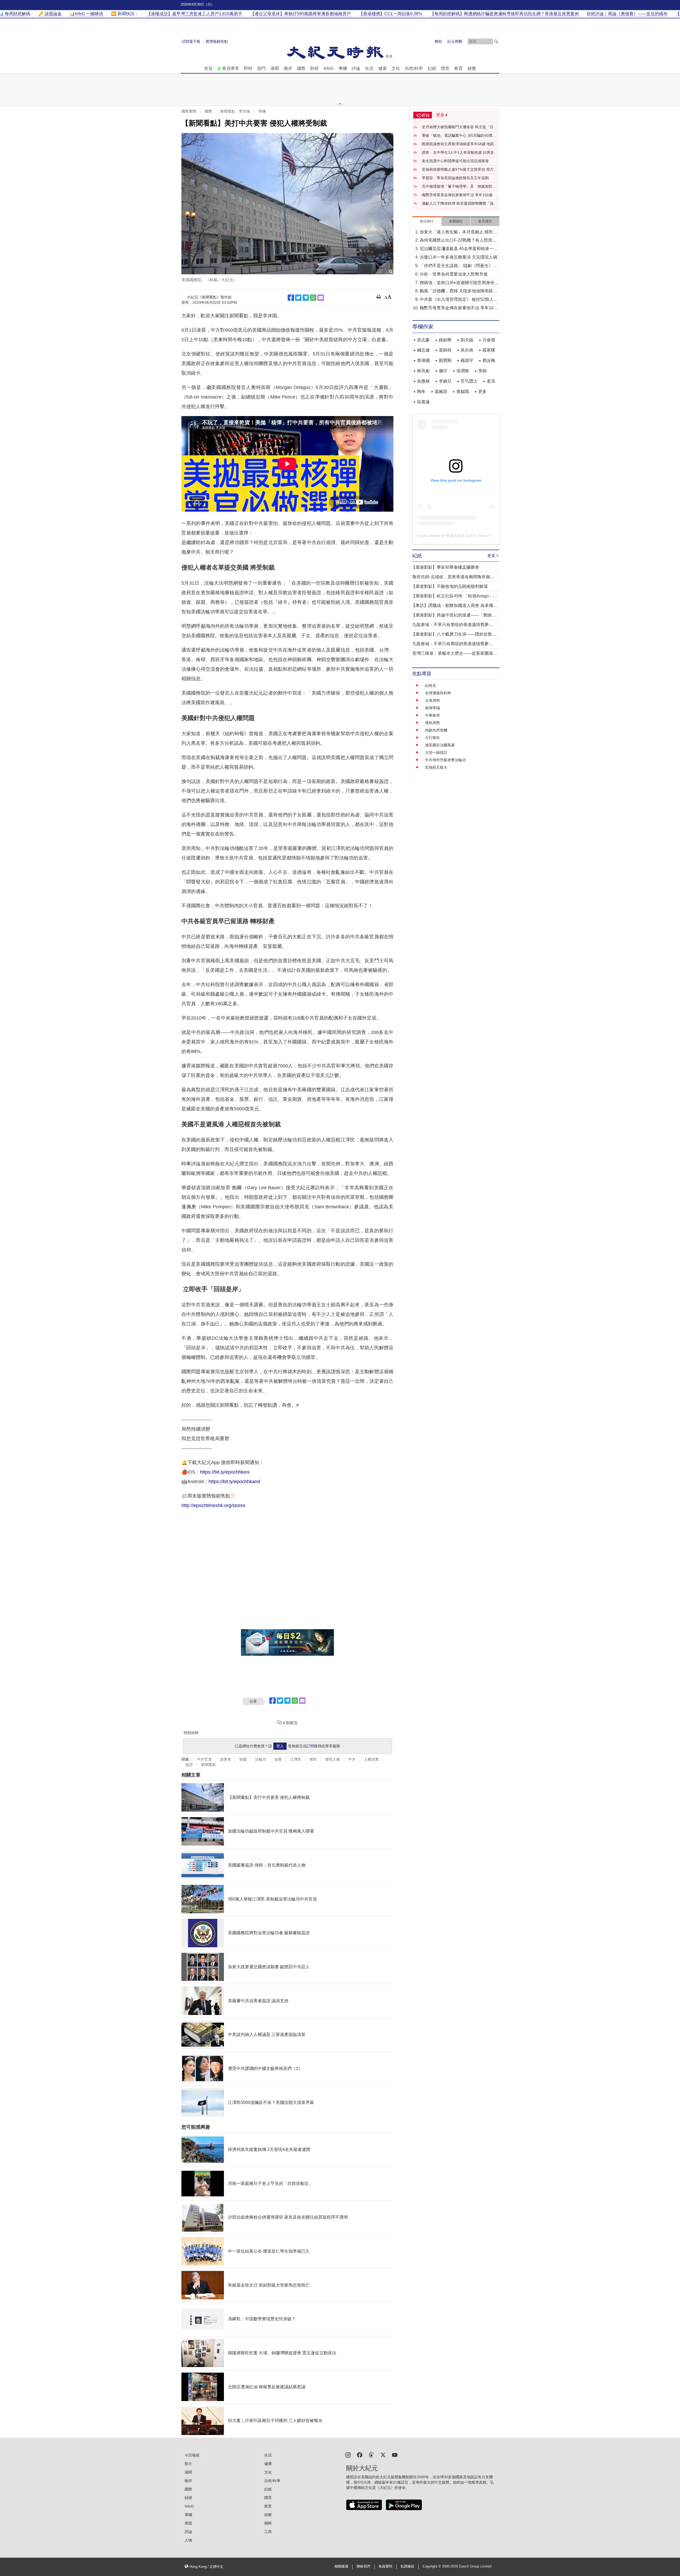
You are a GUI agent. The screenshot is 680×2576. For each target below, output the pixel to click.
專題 (188, 2523)
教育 (458, 68)
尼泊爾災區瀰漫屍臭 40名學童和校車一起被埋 (459, 249)
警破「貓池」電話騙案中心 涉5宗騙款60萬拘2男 (460, 136)
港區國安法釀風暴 (440, 745)
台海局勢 (432, 700)
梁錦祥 (445, 350)
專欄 (343, 68)
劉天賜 (467, 340)
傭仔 (443, 371)
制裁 (243, 1759)
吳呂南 (467, 350)
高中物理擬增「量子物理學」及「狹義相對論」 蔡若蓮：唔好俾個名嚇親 (457, 187)
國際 (301, 68)
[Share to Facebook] (291, 298)
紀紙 (432, 68)
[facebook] (360, 2455)
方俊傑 (489, 340)
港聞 (275, 68)
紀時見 (431, 686)
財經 (314, 68)
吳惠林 (423, 381)
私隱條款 (407, 2566)
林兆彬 (423, 371)
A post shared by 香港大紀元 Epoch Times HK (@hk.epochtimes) (471, 536)
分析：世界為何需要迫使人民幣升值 (454, 274)
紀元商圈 (455, 41)
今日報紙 (192, 2455)
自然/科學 (414, 68)
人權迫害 (371, 1759)
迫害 (278, 1759)
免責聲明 (385, 2566)
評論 (356, 68)
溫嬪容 (441, 391)
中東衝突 (432, 715)
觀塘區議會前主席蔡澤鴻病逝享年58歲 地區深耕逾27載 (460, 144)
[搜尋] (496, 41)
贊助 (438, 41)
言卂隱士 (469, 381)
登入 (280, 1746)
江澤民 (296, 1759)
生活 (369, 68)
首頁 (208, 68)
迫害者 (226, 1759)
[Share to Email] (321, 298)
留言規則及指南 (191, 1732)
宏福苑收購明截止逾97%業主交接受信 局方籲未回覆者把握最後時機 (460, 170)
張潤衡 (463, 371)
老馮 (491, 381)
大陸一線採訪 (436, 752)
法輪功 (261, 1759)
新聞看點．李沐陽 (235, 111)
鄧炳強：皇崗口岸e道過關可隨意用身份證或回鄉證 (459, 283)
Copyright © (432, 2566)
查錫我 (463, 391)
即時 (248, 68)
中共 (352, 1759)
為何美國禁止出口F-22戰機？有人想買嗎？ (456, 241)
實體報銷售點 (217, 41)
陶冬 (421, 391)
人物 (188, 2540)
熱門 (261, 68)
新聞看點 (209, 1765)
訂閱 (310, 1746)
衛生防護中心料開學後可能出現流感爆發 (455, 161)
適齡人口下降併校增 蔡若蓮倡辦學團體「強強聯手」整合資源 (460, 204)
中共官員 (204, 1759)
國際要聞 (189, 111)
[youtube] (395, 2455)
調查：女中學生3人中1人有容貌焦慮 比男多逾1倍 (460, 153)
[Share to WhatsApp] (313, 298)
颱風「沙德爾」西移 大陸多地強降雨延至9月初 (458, 291)
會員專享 (231, 68)
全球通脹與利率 (438, 693)
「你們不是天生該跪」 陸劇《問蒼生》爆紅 (458, 266)
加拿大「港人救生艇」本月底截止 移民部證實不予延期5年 (458, 232)
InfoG (329, 68)
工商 (268, 2532)
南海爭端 (432, 708)
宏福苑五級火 (436, 767)
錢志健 (423, 350)
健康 (382, 68)
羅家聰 (489, 350)
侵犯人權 (333, 1759)
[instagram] (348, 2455)
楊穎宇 (467, 360)
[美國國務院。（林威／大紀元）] (287, 204)
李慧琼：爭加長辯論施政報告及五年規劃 (455, 178)
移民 (313, 1759)
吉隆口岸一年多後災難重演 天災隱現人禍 (458, 257)
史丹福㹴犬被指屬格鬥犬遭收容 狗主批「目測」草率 (458, 127)
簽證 (189, 1765)
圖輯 (268, 2523)
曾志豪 (423, 340)
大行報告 (432, 738)
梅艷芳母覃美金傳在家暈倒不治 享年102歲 (457, 195)
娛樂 (472, 68)
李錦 (482, 371)
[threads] (371, 2455)
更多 (482, 391)
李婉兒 (445, 381)
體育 (445, 68)
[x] (383, 2455)
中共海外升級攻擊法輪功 (445, 760)
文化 (396, 68)
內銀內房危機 (436, 730)
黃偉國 (423, 360)
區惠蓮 (423, 402)
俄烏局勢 (432, 723)
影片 (188, 2464)
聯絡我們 (363, 2566)
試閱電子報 (191, 41)
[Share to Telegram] (306, 298)
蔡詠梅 (489, 360)
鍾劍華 (445, 340)
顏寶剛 (445, 360)
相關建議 (341, 2566)
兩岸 (288, 68)
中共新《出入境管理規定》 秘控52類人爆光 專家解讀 (459, 300)
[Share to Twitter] (298, 298)
